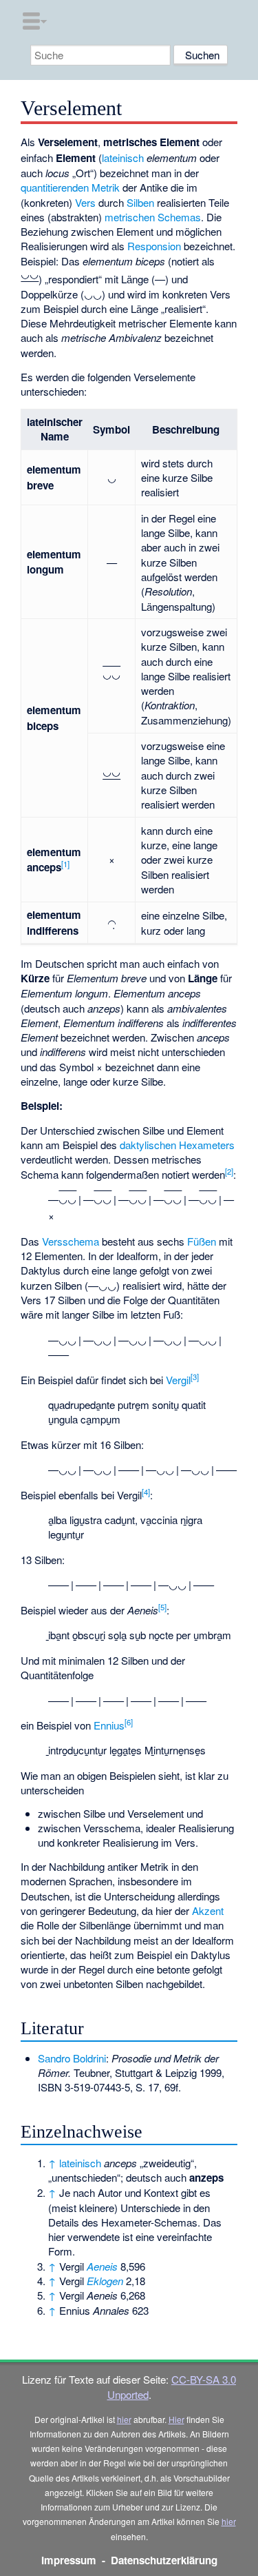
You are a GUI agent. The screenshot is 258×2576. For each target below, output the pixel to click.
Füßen (202, 1241)
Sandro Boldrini (72, 2058)
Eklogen (105, 2281)
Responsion (154, 246)
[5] (162, 1607)
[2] (229, 1171)
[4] (146, 1492)
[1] (65, 864)
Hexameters (207, 1145)
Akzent (208, 1910)
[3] (195, 1377)
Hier (176, 2419)
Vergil (178, 1380)
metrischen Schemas (153, 217)
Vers (85, 202)
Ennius (109, 1725)
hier (124, 2419)
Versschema (71, 1241)
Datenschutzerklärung (164, 2560)
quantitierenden (55, 187)
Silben (140, 202)
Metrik (106, 187)
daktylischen (148, 1145)
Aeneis (102, 2266)
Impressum (69, 2560)
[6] (129, 1722)
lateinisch (123, 158)
